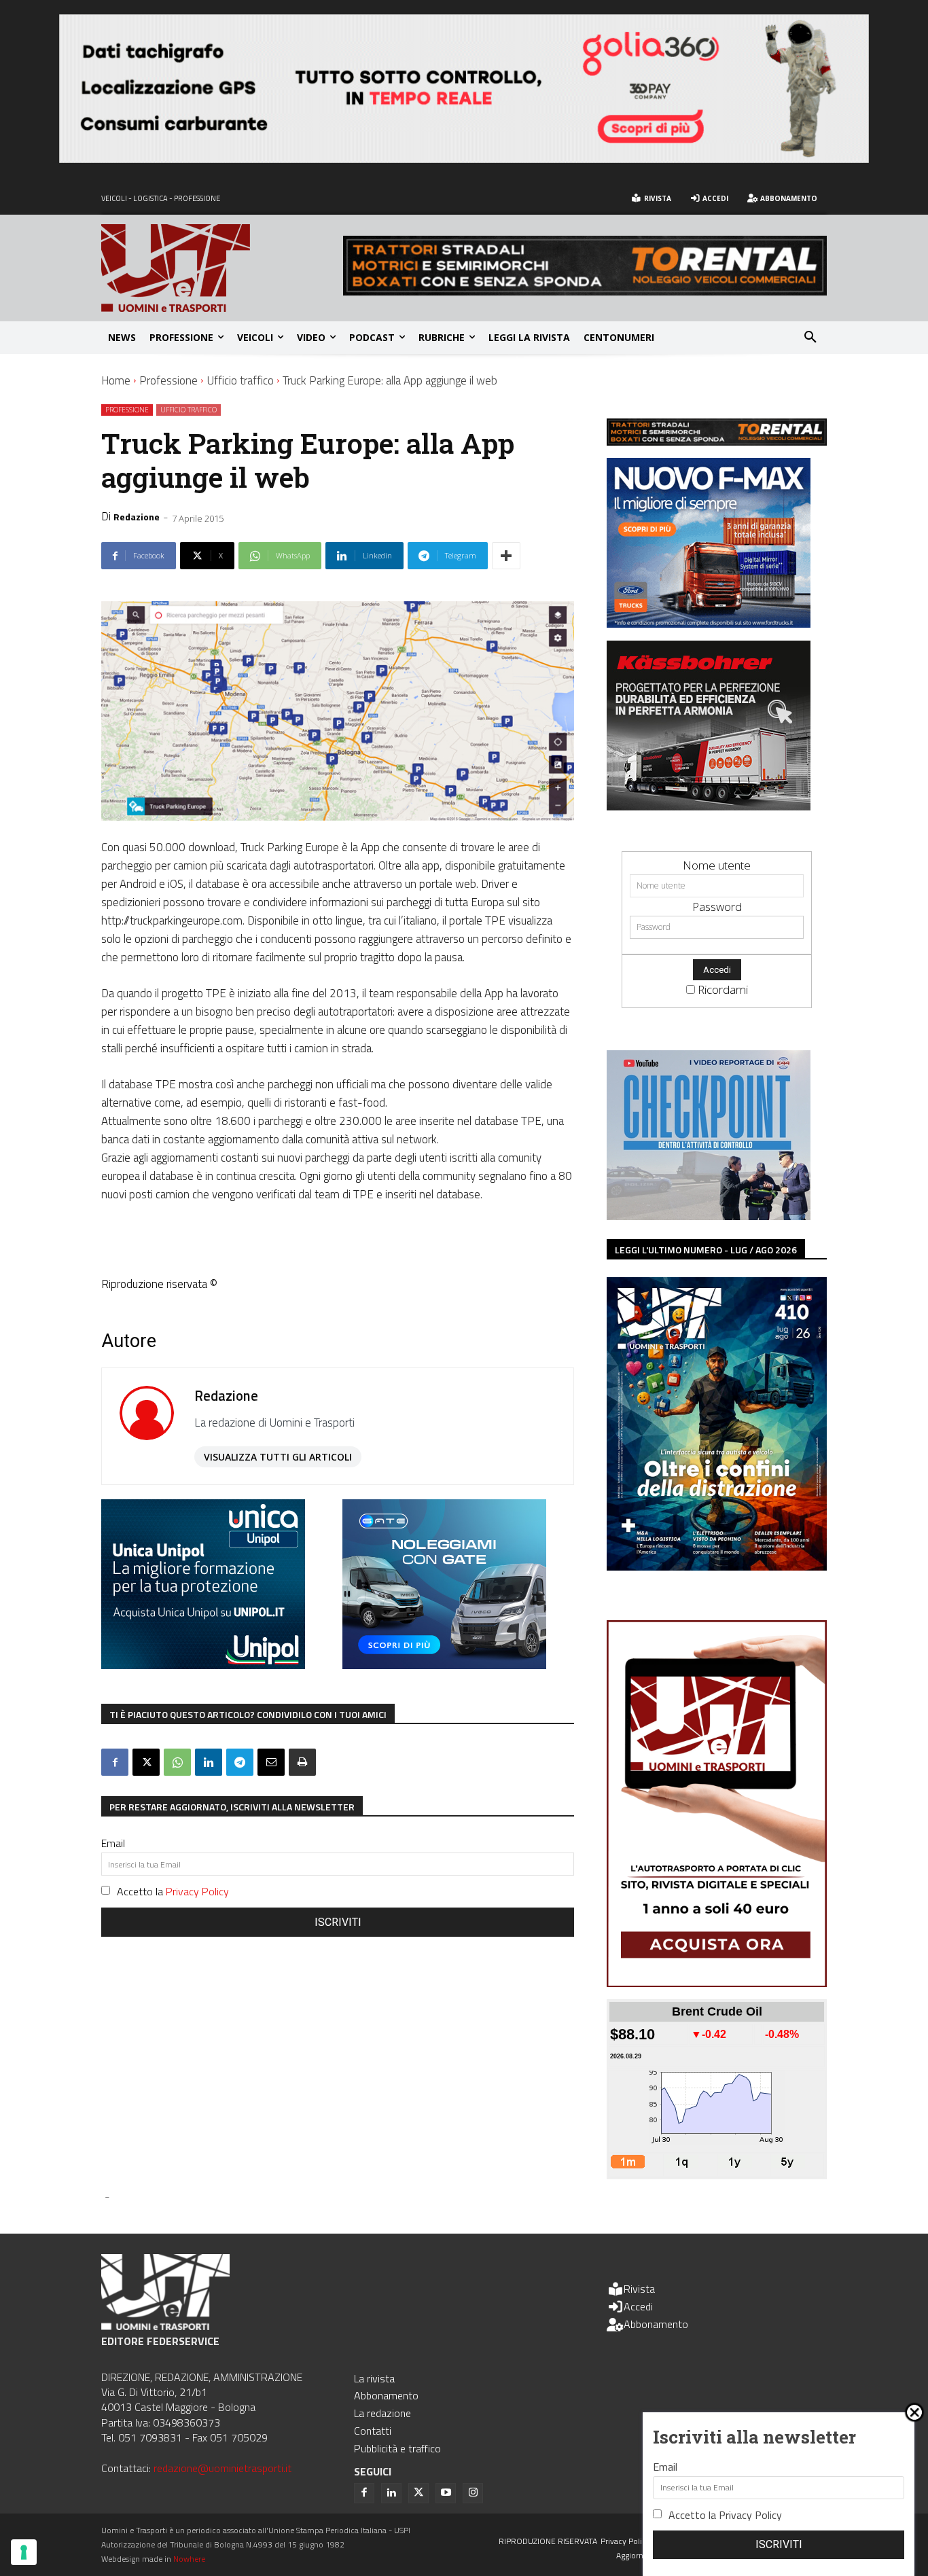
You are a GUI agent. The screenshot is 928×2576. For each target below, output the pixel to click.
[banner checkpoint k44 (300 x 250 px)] (709, 1216)
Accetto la (173, 1891)
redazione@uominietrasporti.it (222, 2468)
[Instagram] (473, 2493)
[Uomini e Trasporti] (222, 268)
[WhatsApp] (177, 1762)
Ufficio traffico (240, 380)
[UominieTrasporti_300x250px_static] (709, 806)
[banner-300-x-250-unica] (203, 1665)
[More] (506, 556)
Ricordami (723, 989)
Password (717, 907)
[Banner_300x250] (444, 1665)
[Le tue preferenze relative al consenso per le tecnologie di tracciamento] (24, 2552)
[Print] (302, 1762)
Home (116, 380)
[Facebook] (115, 1762)
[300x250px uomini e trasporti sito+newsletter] (709, 623)
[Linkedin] (209, 1762)
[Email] (271, 1762)
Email (113, 1843)
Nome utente (717, 865)
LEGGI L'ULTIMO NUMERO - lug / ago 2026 (706, 1250)
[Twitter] (418, 2493)
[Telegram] (240, 1762)
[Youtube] (446, 2493)
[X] (146, 1762)
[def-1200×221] (464, 159)
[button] (810, 338)
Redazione (137, 517)
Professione (168, 380)
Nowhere (189, 2559)
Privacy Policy (197, 1891)
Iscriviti (338, 1922)
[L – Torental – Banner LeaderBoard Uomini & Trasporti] (585, 291)
